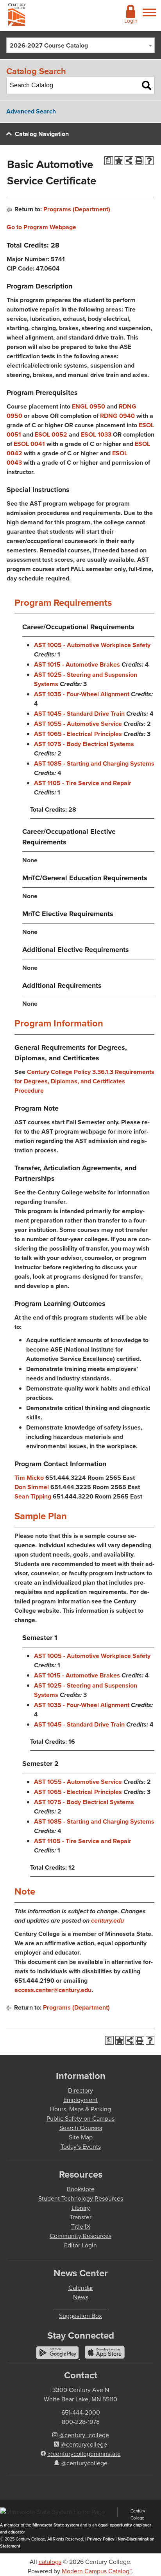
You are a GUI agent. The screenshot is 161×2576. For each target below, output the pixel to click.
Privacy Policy (101, 2539)
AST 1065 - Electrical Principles (78, 734)
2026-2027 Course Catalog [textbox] (49, 45)
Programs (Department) (77, 209)
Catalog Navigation (42, 134)
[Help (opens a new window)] (149, 161)
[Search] (147, 85)
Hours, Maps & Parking (80, 2109)
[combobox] (80, 45)
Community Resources (80, 2236)
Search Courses (81, 2128)
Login (131, 21)
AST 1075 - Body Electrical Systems (84, 744)
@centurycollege (84, 2444)
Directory (80, 2090)
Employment (80, 2100)
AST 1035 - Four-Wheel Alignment (82, 694)
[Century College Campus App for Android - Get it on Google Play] (58, 2357)
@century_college (84, 2435)
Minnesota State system (56, 2525)
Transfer (80, 2217)
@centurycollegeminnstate (84, 2454)
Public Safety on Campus (80, 2119)
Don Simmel (32, 1487)
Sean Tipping (33, 1496)
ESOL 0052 (51, 434)
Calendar (81, 2288)
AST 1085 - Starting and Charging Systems (94, 763)
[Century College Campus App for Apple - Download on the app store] (105, 2357)
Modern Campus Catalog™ (97, 2571)
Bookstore (81, 2189)
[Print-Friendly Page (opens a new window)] (139, 161)
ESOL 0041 (29, 444)
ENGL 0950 (89, 406)
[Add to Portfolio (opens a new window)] (119, 161)
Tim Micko (29, 1478)
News (81, 2297)
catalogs (50, 2562)
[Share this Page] (129, 161)
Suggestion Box (80, 2316)
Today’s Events (81, 2147)
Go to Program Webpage (41, 227)
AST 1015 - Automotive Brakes (77, 664)
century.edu (107, 1920)
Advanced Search (31, 111)
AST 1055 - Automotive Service (78, 724)
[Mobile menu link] (149, 17)
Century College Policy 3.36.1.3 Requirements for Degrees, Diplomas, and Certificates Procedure (84, 1081)
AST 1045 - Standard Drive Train (79, 714)
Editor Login (80, 2245)
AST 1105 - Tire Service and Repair (83, 783)
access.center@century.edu (53, 1990)
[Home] (17, 16)
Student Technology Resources (81, 2198)
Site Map (81, 2137)
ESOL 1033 (96, 434)
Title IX (81, 2227)
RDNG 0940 (117, 416)
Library (81, 2208)
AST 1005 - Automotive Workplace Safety (92, 645)
